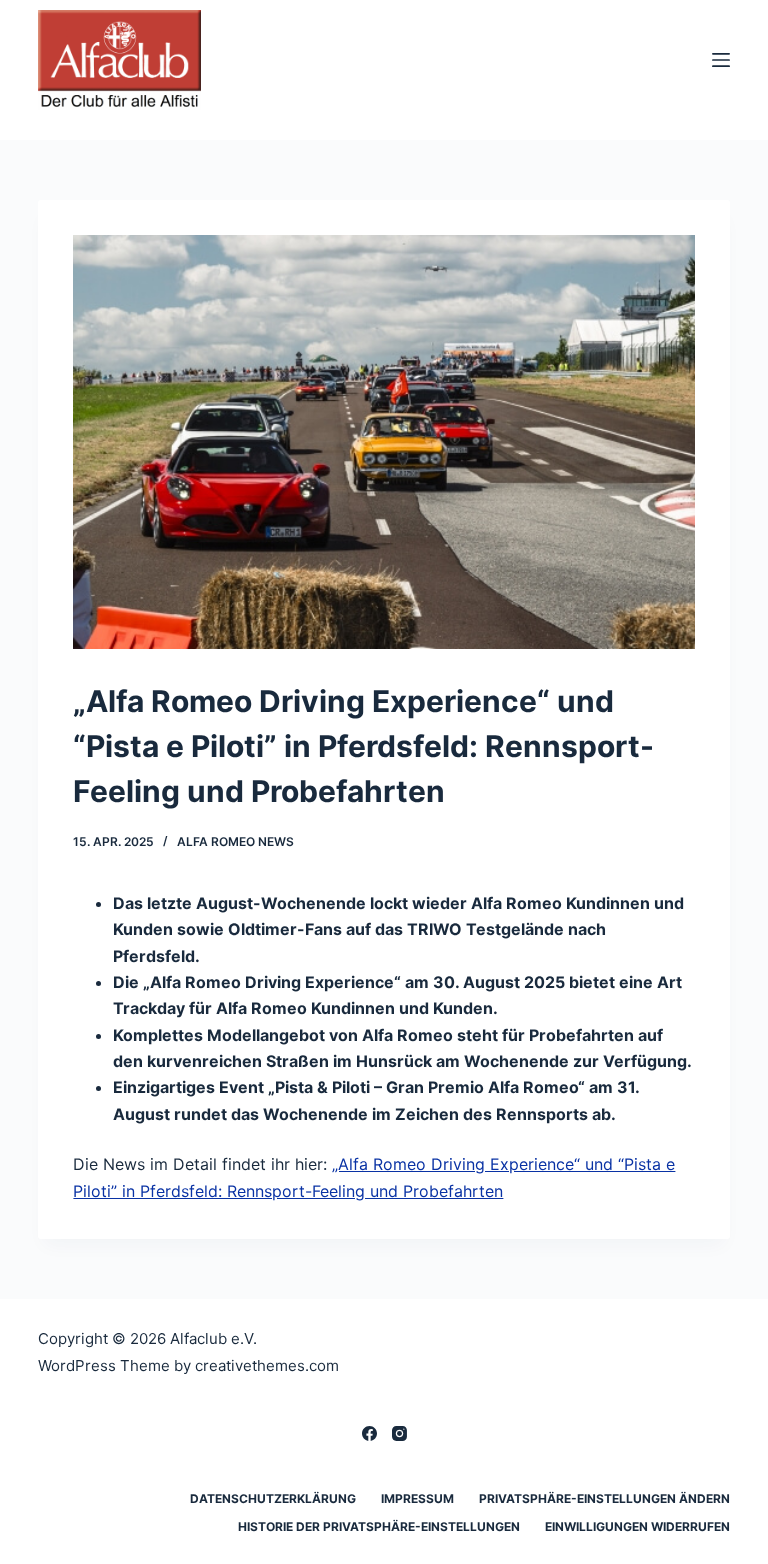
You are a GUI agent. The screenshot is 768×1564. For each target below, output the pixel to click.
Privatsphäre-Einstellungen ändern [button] (604, 1498)
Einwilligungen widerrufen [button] (637, 1526)
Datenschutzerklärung (273, 1498)
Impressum (417, 1498)
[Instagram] (399, 1433)
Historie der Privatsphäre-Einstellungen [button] (379, 1526)
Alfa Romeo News (235, 841)
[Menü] (721, 60)
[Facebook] (369, 1433)
